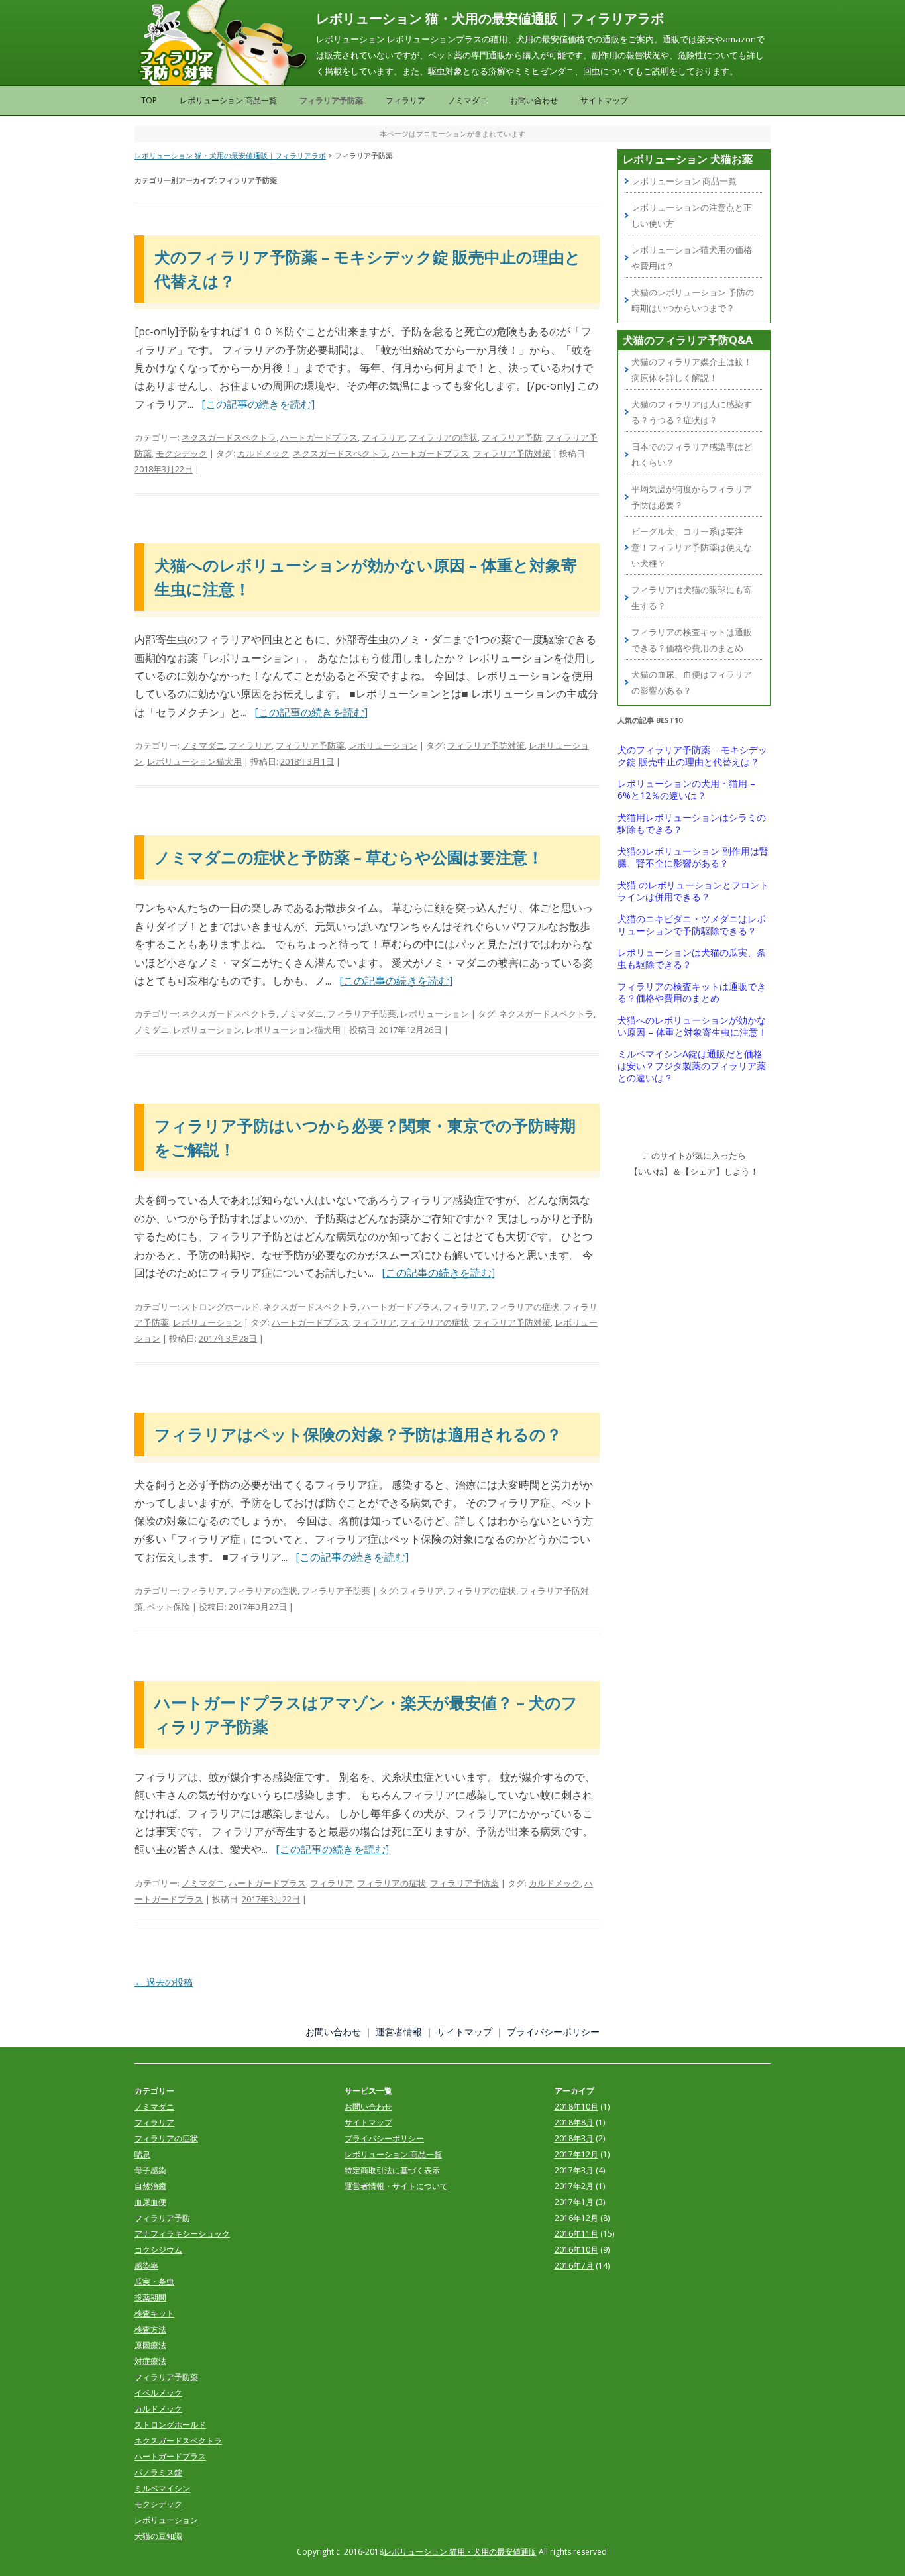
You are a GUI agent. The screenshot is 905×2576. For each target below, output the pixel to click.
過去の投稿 (164, 1982)
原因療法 (150, 2345)
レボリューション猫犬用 (194, 761)
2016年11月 (576, 2234)
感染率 (146, 2266)
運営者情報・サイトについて (396, 2186)
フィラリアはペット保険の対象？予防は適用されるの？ (358, 1434)
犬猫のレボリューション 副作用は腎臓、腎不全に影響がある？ (693, 857)
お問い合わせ (534, 100)
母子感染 (150, 2170)
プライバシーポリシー (553, 2032)
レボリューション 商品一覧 (228, 100)
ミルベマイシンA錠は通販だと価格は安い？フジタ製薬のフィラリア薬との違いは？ (692, 1066)
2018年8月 (574, 2122)
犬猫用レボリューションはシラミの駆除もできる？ (692, 824)
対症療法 (150, 2361)
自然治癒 (150, 2186)
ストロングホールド (220, 1307)
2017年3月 (574, 2170)
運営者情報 (399, 2032)
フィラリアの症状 (443, 437)
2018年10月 (576, 2107)
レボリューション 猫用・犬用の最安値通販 (460, 2552)
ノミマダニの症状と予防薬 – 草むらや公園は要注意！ (349, 857)
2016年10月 (576, 2250)
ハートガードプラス (319, 437)
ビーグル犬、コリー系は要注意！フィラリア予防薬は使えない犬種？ (692, 547)
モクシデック (182, 453)
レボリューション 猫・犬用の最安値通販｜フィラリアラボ (490, 18)
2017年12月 (576, 2154)
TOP (149, 100)
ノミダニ (152, 1030)
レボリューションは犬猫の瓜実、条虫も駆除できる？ (692, 959)
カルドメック (263, 453)
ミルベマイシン (162, 2488)
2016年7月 (574, 2266)
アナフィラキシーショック (182, 2234)
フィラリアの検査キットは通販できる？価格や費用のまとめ (692, 993)
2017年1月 (574, 2202)
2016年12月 (576, 2218)
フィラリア (405, 100)
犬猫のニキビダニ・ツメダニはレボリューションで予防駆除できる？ (692, 925)
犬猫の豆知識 (158, 2536)
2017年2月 (574, 2186)
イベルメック (158, 2393)
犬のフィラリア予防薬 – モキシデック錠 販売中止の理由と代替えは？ (692, 756)
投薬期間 (150, 2297)
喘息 (142, 2154)
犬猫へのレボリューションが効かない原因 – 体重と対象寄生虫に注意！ (692, 1026)
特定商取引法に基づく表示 (392, 2170)
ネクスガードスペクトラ (229, 437)
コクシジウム (158, 2250)
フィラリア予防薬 (331, 100)
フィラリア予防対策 (512, 453)
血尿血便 (150, 2202)
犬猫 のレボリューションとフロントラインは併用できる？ (693, 891)
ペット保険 (169, 1607)
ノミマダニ (468, 100)
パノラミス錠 (158, 2472)
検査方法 (150, 2329)
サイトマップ (604, 100)
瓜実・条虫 (154, 2281)
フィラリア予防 (512, 437)
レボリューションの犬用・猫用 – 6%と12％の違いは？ (686, 790)
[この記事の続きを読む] (258, 404)
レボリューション (383, 745)
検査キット (154, 2313)
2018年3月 (574, 2138)
